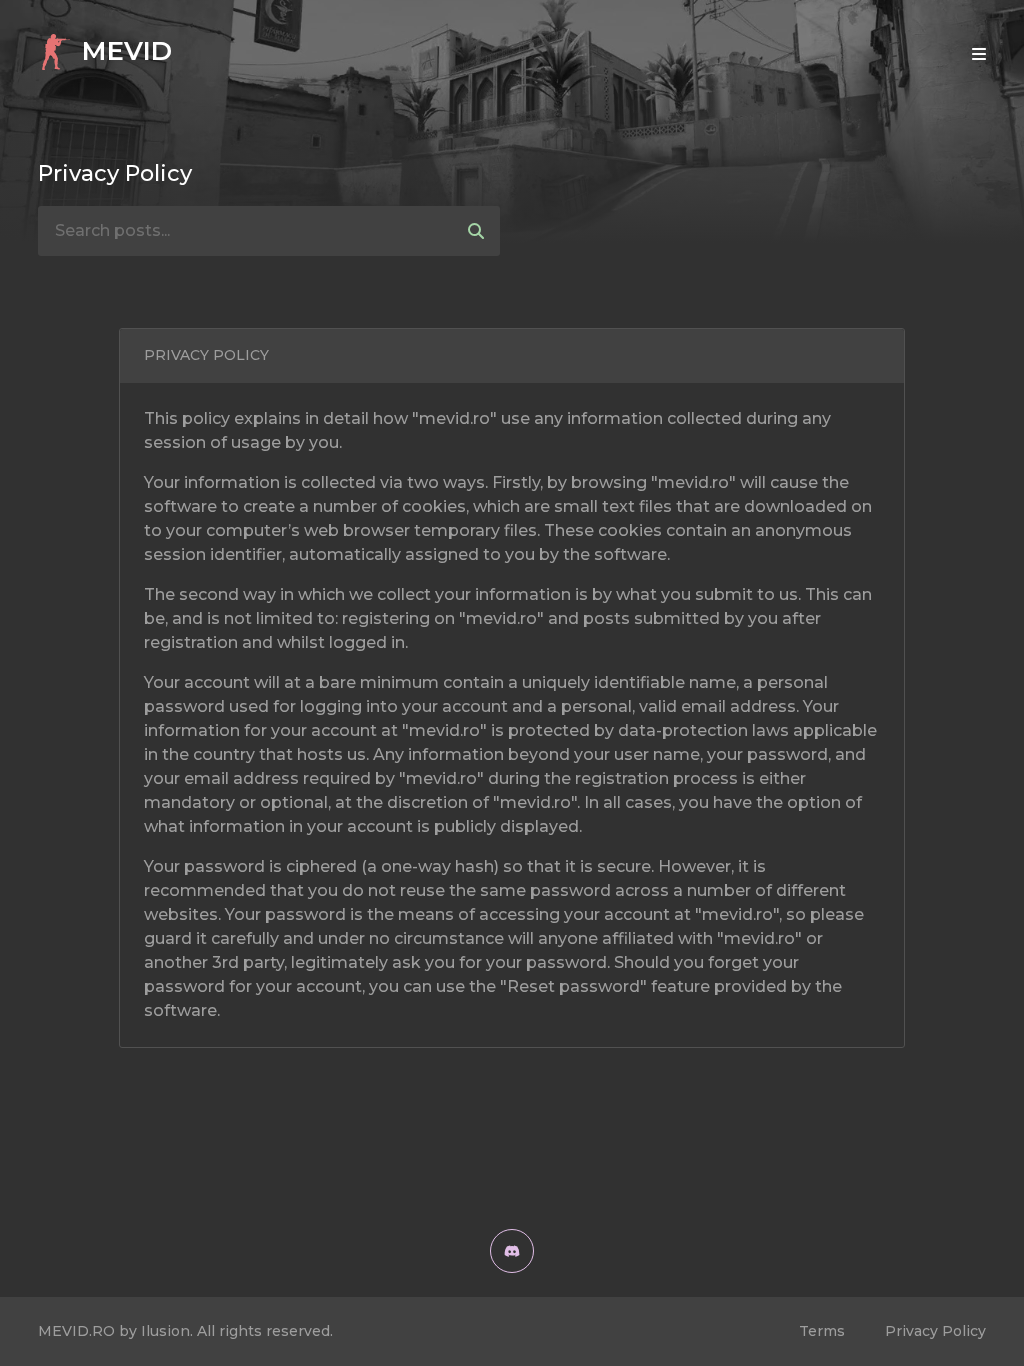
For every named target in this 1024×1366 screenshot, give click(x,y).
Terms (822, 1331)
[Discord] (512, 1251)
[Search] (476, 231)
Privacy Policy (935, 1331)
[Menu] (979, 54)
